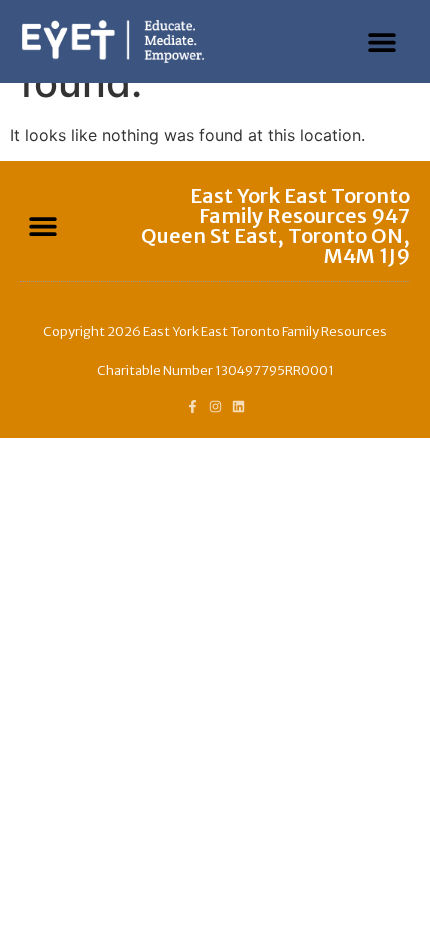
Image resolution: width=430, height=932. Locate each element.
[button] (382, 41)
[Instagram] (215, 406)
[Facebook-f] (192, 406)
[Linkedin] (238, 406)
